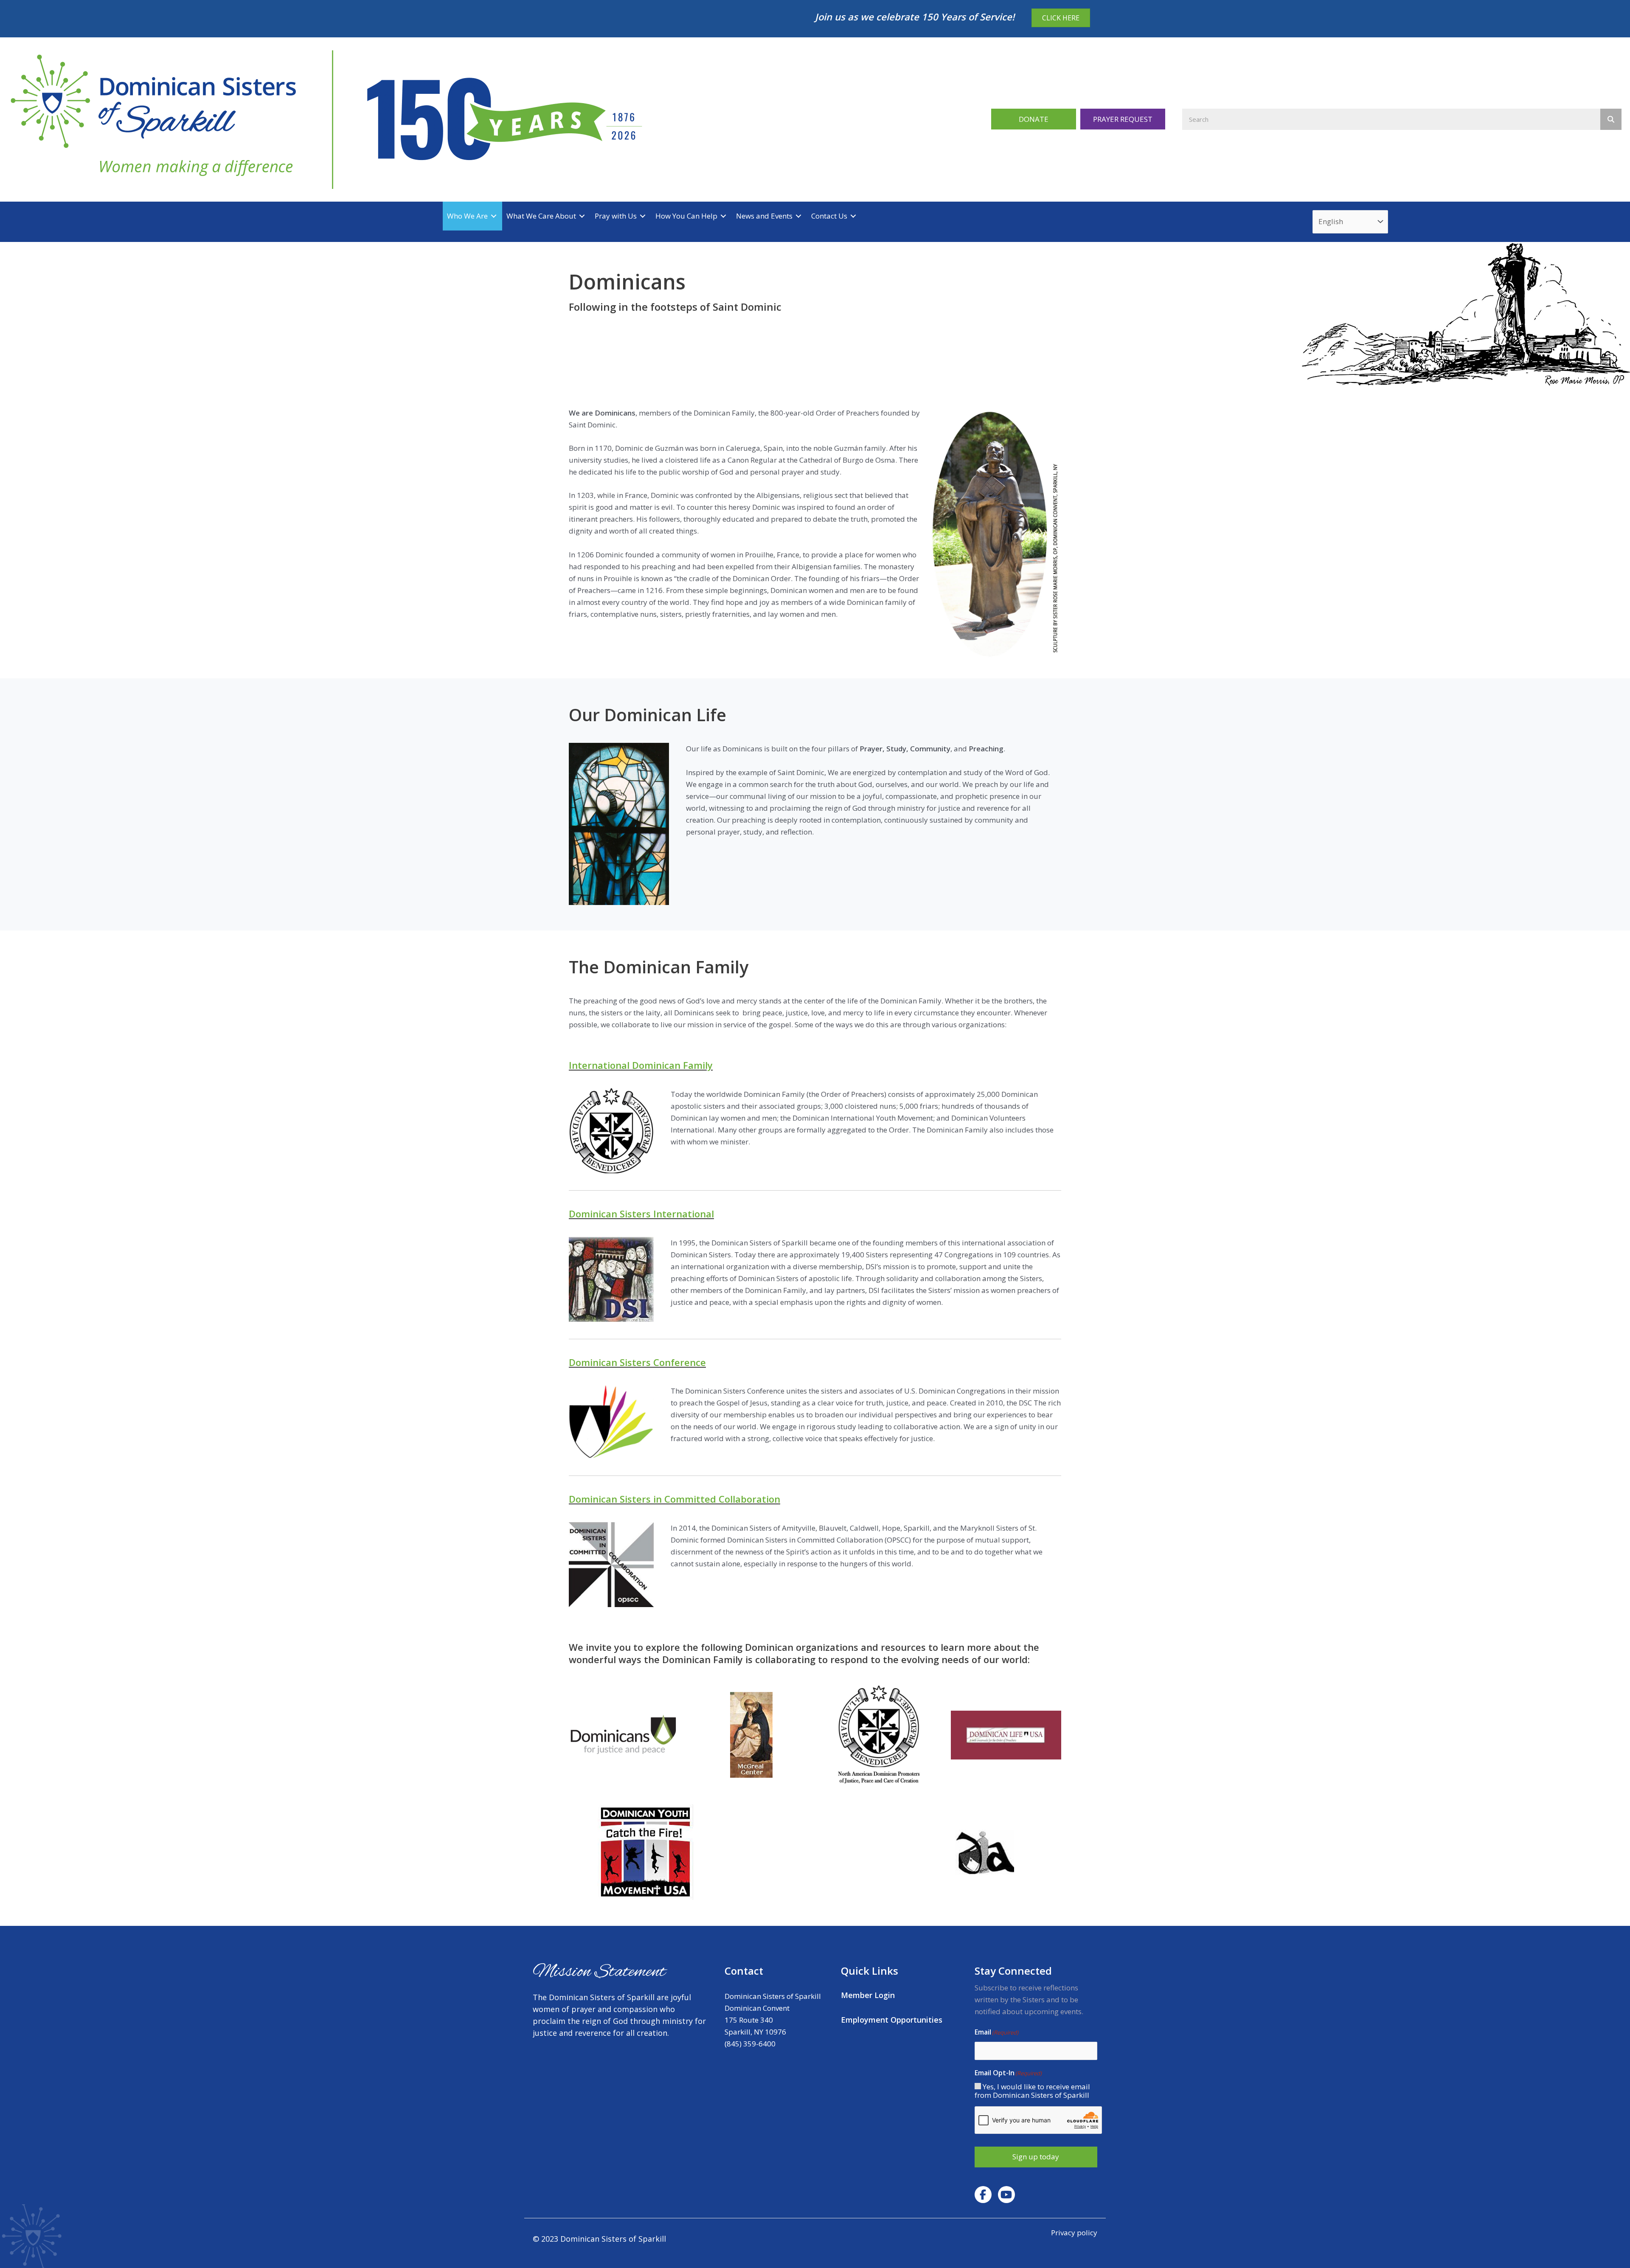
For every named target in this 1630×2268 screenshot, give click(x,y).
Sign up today (1036, 2157)
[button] (1034, 119)
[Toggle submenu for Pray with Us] (643, 216)
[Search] (1611, 119)
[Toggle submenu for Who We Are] (494, 216)
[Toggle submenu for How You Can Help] (723, 216)
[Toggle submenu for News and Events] (798, 216)
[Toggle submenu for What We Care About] (582, 216)
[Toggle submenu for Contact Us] (853, 216)
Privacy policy (1074, 2233)
